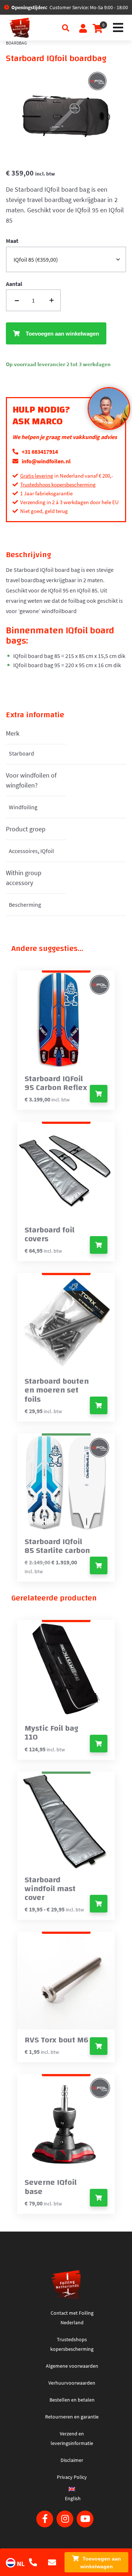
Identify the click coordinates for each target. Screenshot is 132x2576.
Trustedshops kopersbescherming (58, 484)
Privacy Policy (72, 2477)
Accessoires (23, 851)
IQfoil (47, 851)
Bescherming (25, 905)
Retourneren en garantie (72, 2417)
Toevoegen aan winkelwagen (101, 2563)
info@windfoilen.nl (46, 461)
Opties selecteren (99, 1245)
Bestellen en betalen (72, 2400)
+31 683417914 (39, 452)
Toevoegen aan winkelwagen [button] (99, 1405)
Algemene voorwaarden (72, 2366)
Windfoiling (23, 807)
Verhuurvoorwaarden (72, 2383)
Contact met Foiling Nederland (72, 2318)
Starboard (21, 753)
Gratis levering (37, 476)
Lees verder (99, 1094)
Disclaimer (72, 2460)
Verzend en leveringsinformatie (72, 2438)
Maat (12, 241)
